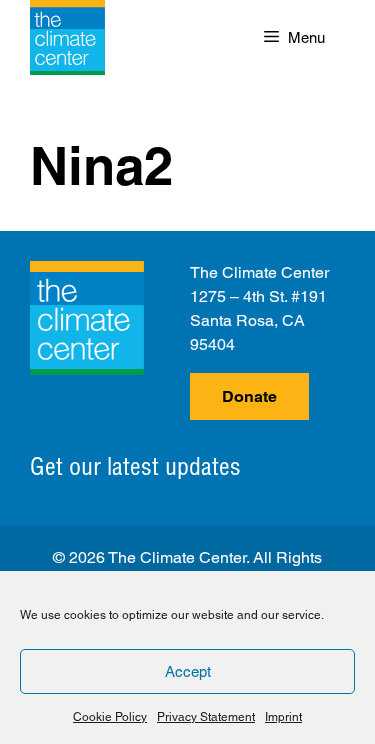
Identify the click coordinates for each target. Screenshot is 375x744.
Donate (249, 396)
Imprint (283, 717)
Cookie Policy (110, 717)
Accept (188, 671)
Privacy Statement (206, 717)
